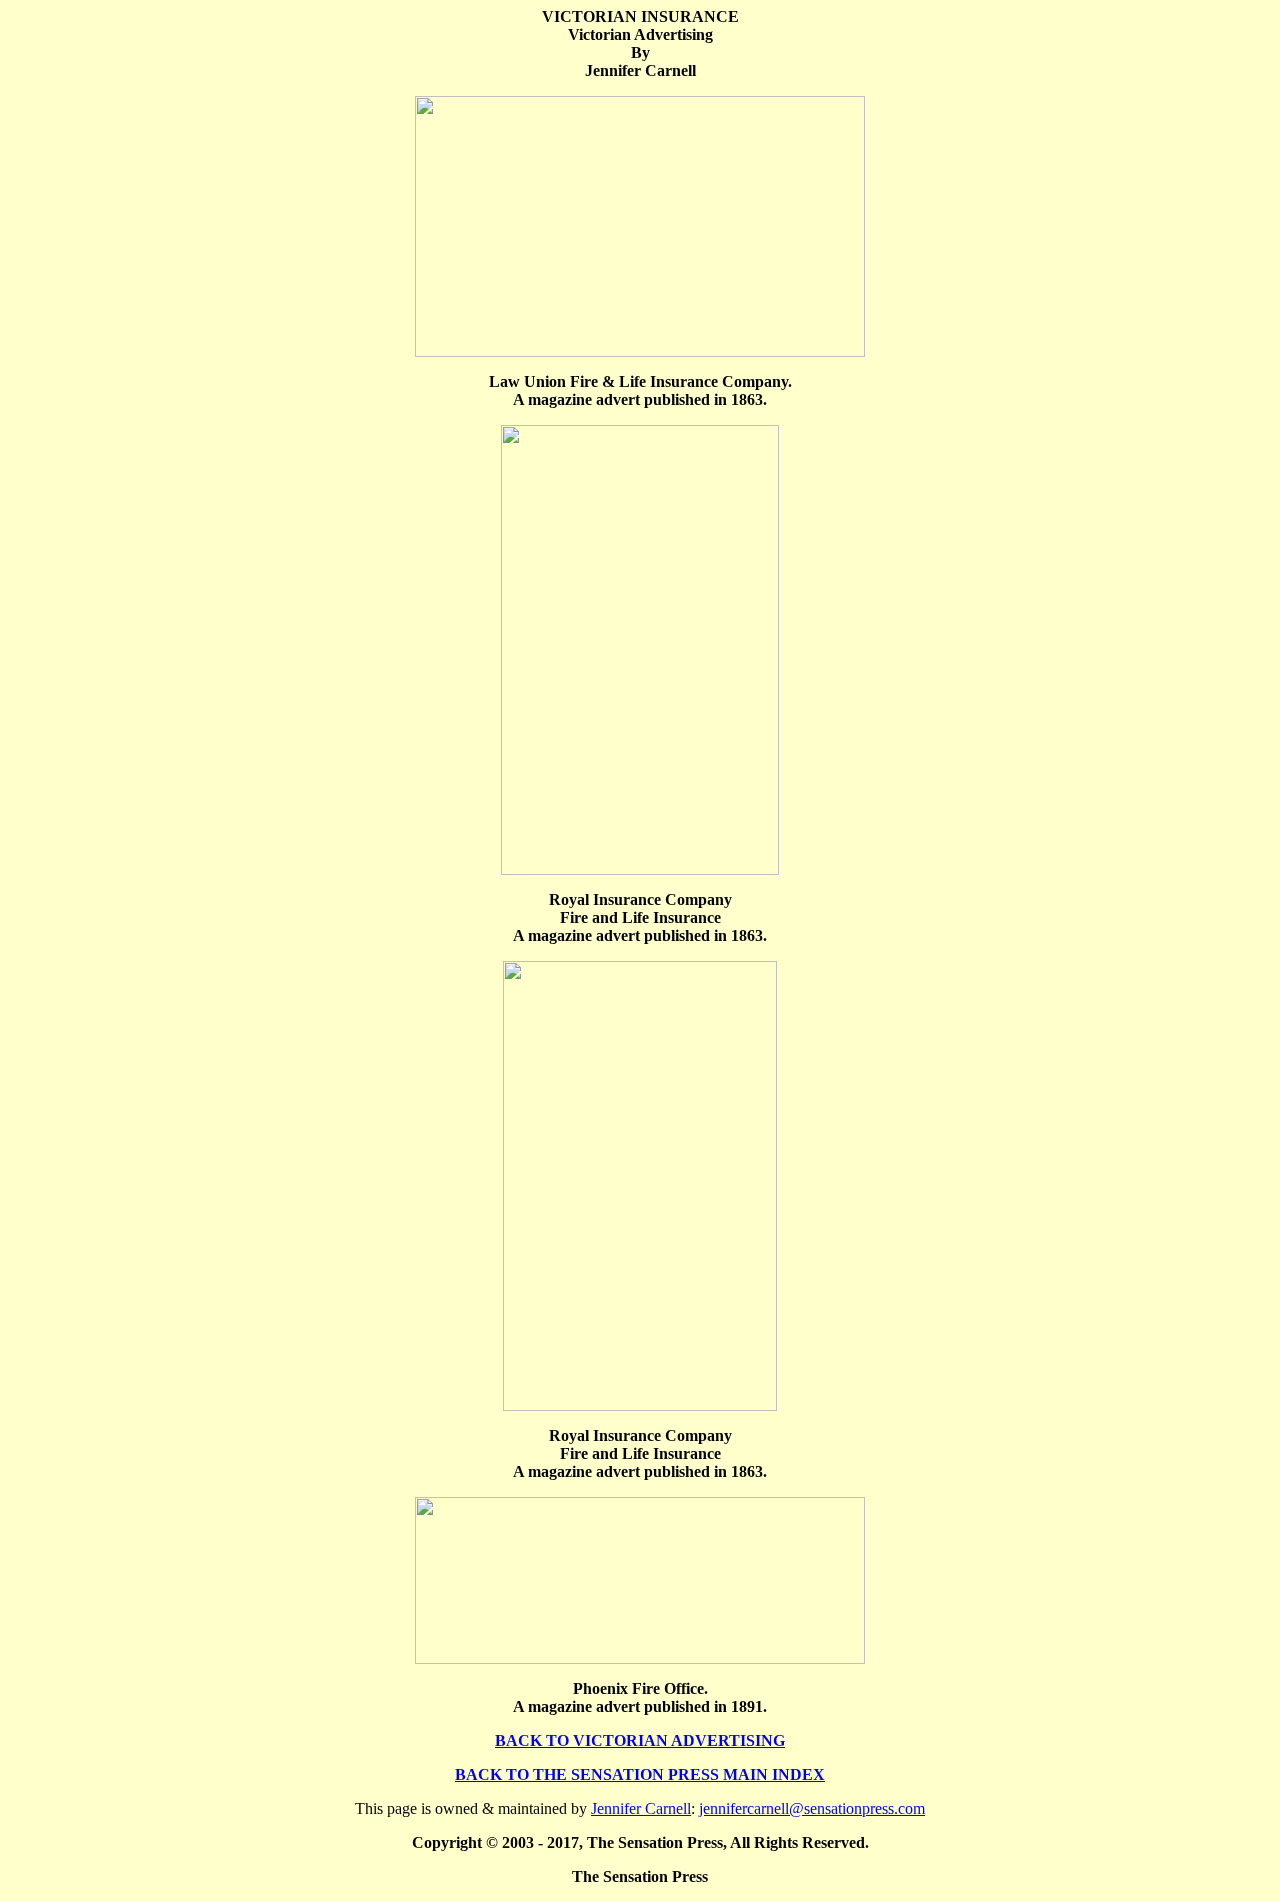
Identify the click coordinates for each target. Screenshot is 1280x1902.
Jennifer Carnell (641, 1808)
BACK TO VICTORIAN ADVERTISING (640, 1740)
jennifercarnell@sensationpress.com (812, 1808)
